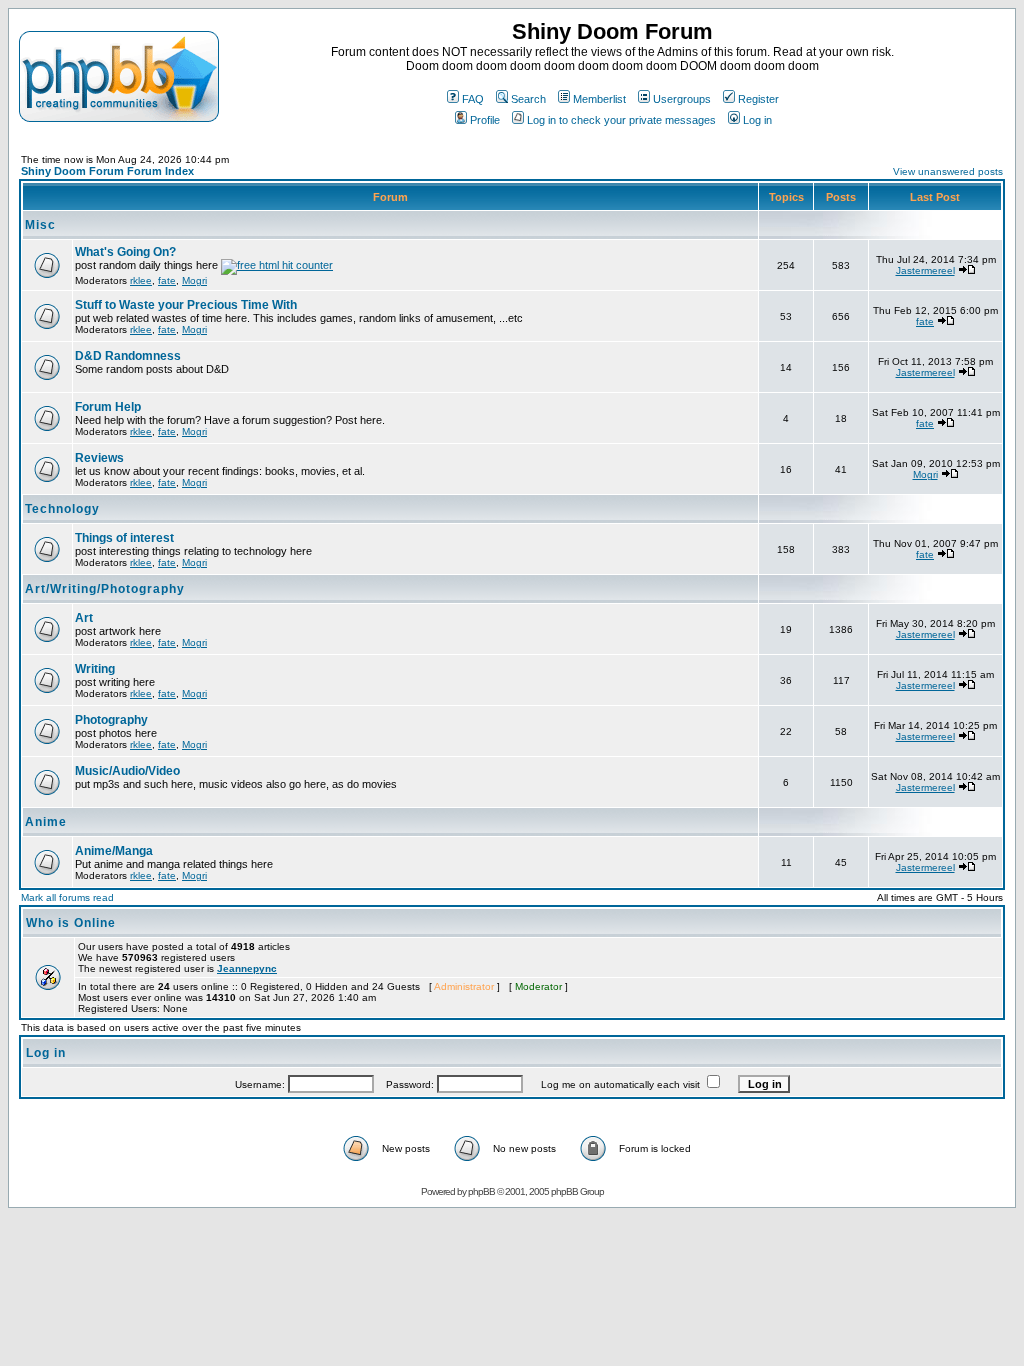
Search (528, 99)
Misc (40, 225)
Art (84, 618)
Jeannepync (247, 968)
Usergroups (682, 99)
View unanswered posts (948, 171)
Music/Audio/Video (127, 771)
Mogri (194, 280)
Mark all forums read (67, 897)
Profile (485, 120)
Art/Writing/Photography (105, 589)
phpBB (481, 1191)
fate (167, 280)
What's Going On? (125, 252)
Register (758, 99)
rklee (141, 280)
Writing (95, 669)
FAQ (473, 99)
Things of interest (124, 538)
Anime (46, 822)
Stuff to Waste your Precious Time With (186, 305)
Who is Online (71, 923)
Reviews (99, 458)
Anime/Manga (114, 851)
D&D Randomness (128, 356)
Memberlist (599, 99)
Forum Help (108, 407)
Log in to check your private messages (621, 120)
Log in (757, 120)
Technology (62, 509)
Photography (111, 720)
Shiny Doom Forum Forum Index (107, 171)
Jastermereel (925, 270)
